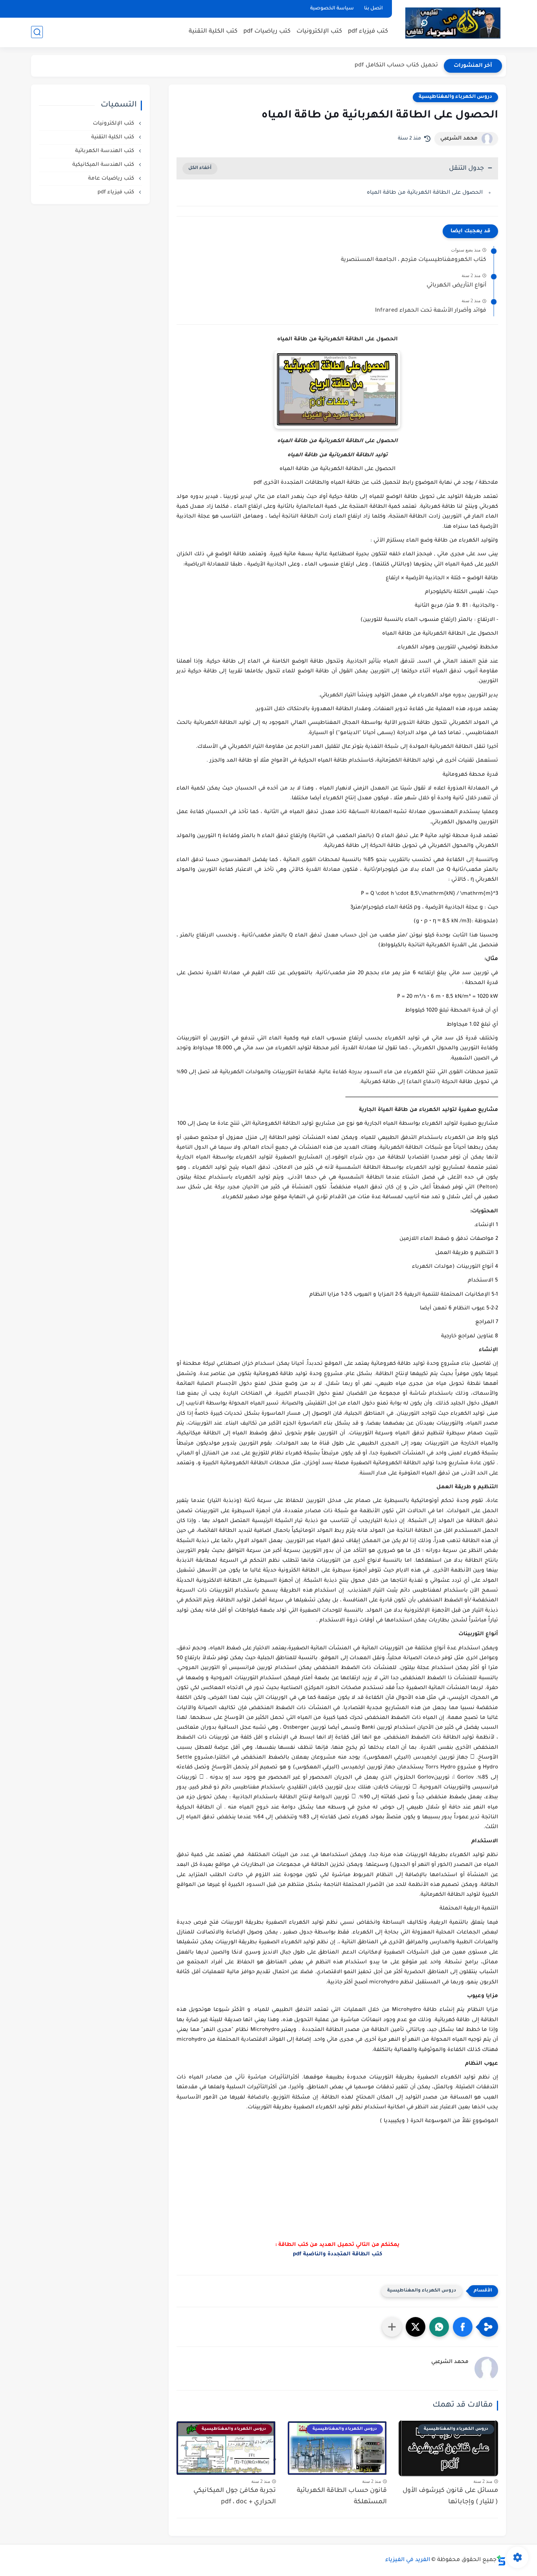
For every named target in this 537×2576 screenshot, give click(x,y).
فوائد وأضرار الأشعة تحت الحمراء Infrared (431, 311)
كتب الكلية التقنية (213, 32)
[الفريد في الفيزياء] (453, 23)
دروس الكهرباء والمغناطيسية (455, 97)
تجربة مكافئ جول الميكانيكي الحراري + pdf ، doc (235, 2496)
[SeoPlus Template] (501, 2560)
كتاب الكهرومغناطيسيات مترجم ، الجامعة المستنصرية (414, 260)
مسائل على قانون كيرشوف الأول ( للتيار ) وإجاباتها (450, 2496)
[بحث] (37, 32)
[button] (463, 2327)
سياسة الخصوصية (332, 9)
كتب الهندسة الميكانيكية (104, 165)
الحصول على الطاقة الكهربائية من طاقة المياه (425, 193)
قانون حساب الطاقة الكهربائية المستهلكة (342, 2496)
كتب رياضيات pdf (267, 32)
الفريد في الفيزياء (408, 2560)
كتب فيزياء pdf (368, 32)
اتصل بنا (373, 9)
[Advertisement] (337, 2193)
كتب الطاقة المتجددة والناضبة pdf (337, 2254)
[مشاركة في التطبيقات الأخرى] (392, 2327)
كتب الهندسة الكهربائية (105, 151)
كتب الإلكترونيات (319, 32)
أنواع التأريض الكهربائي (456, 286)
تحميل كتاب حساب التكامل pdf (396, 66)
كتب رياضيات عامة (112, 179)
